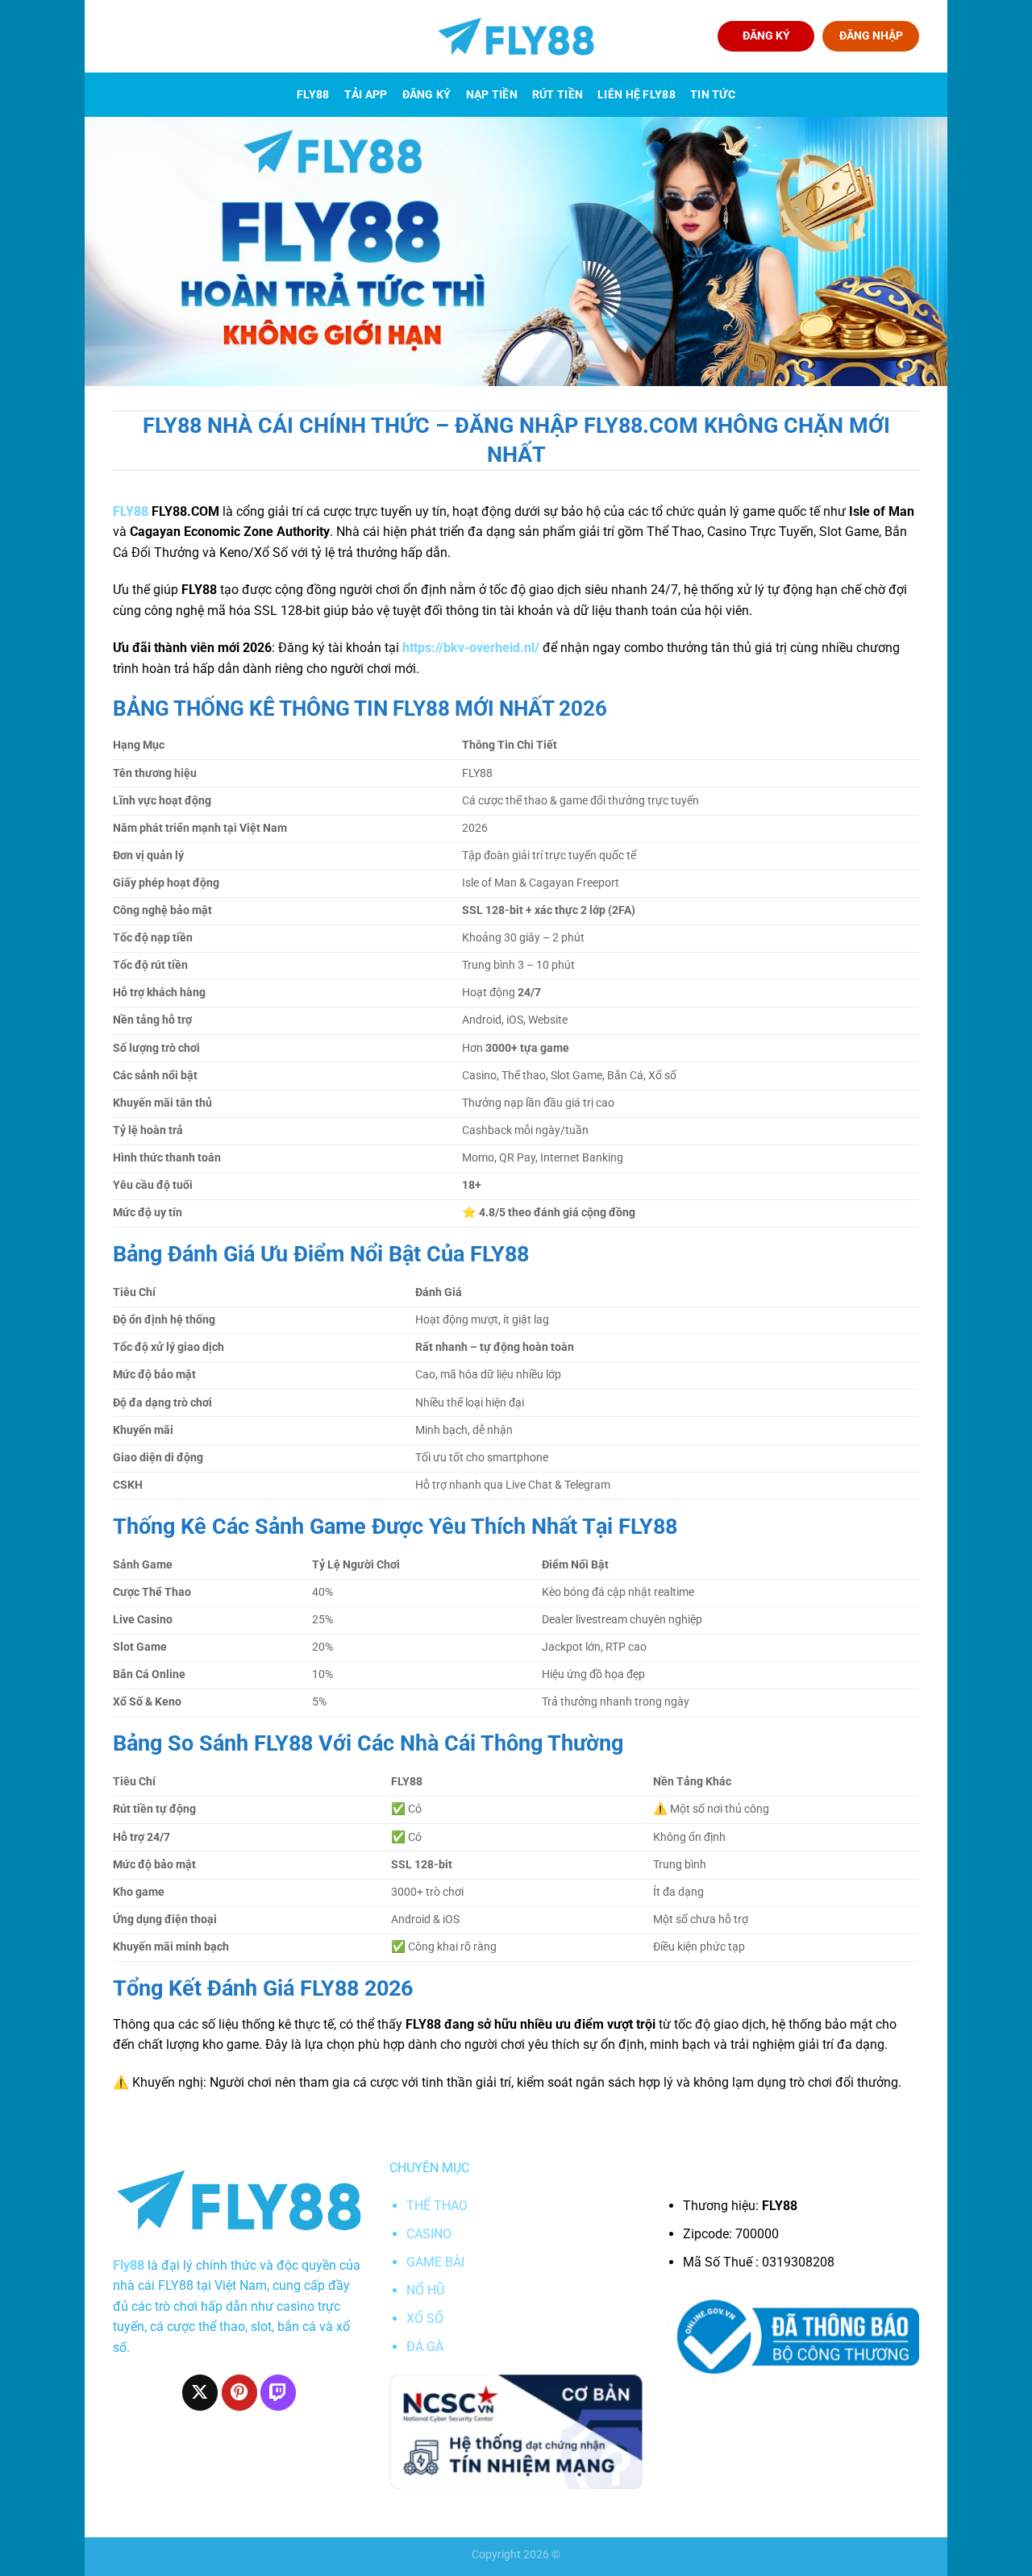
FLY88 (313, 95)
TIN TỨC (713, 95)
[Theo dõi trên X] (200, 2392)
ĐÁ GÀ (425, 2347)
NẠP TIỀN (492, 95)
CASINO (429, 2234)
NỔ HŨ (425, 2290)
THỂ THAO (437, 2206)
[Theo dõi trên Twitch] (278, 2392)
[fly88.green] (516, 37)
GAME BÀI (435, 2262)
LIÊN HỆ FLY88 (637, 95)
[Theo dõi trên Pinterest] (239, 2392)
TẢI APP (366, 95)
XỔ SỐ (425, 2318)
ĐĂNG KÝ (766, 35)
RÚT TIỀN (558, 95)
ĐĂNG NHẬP (871, 35)
